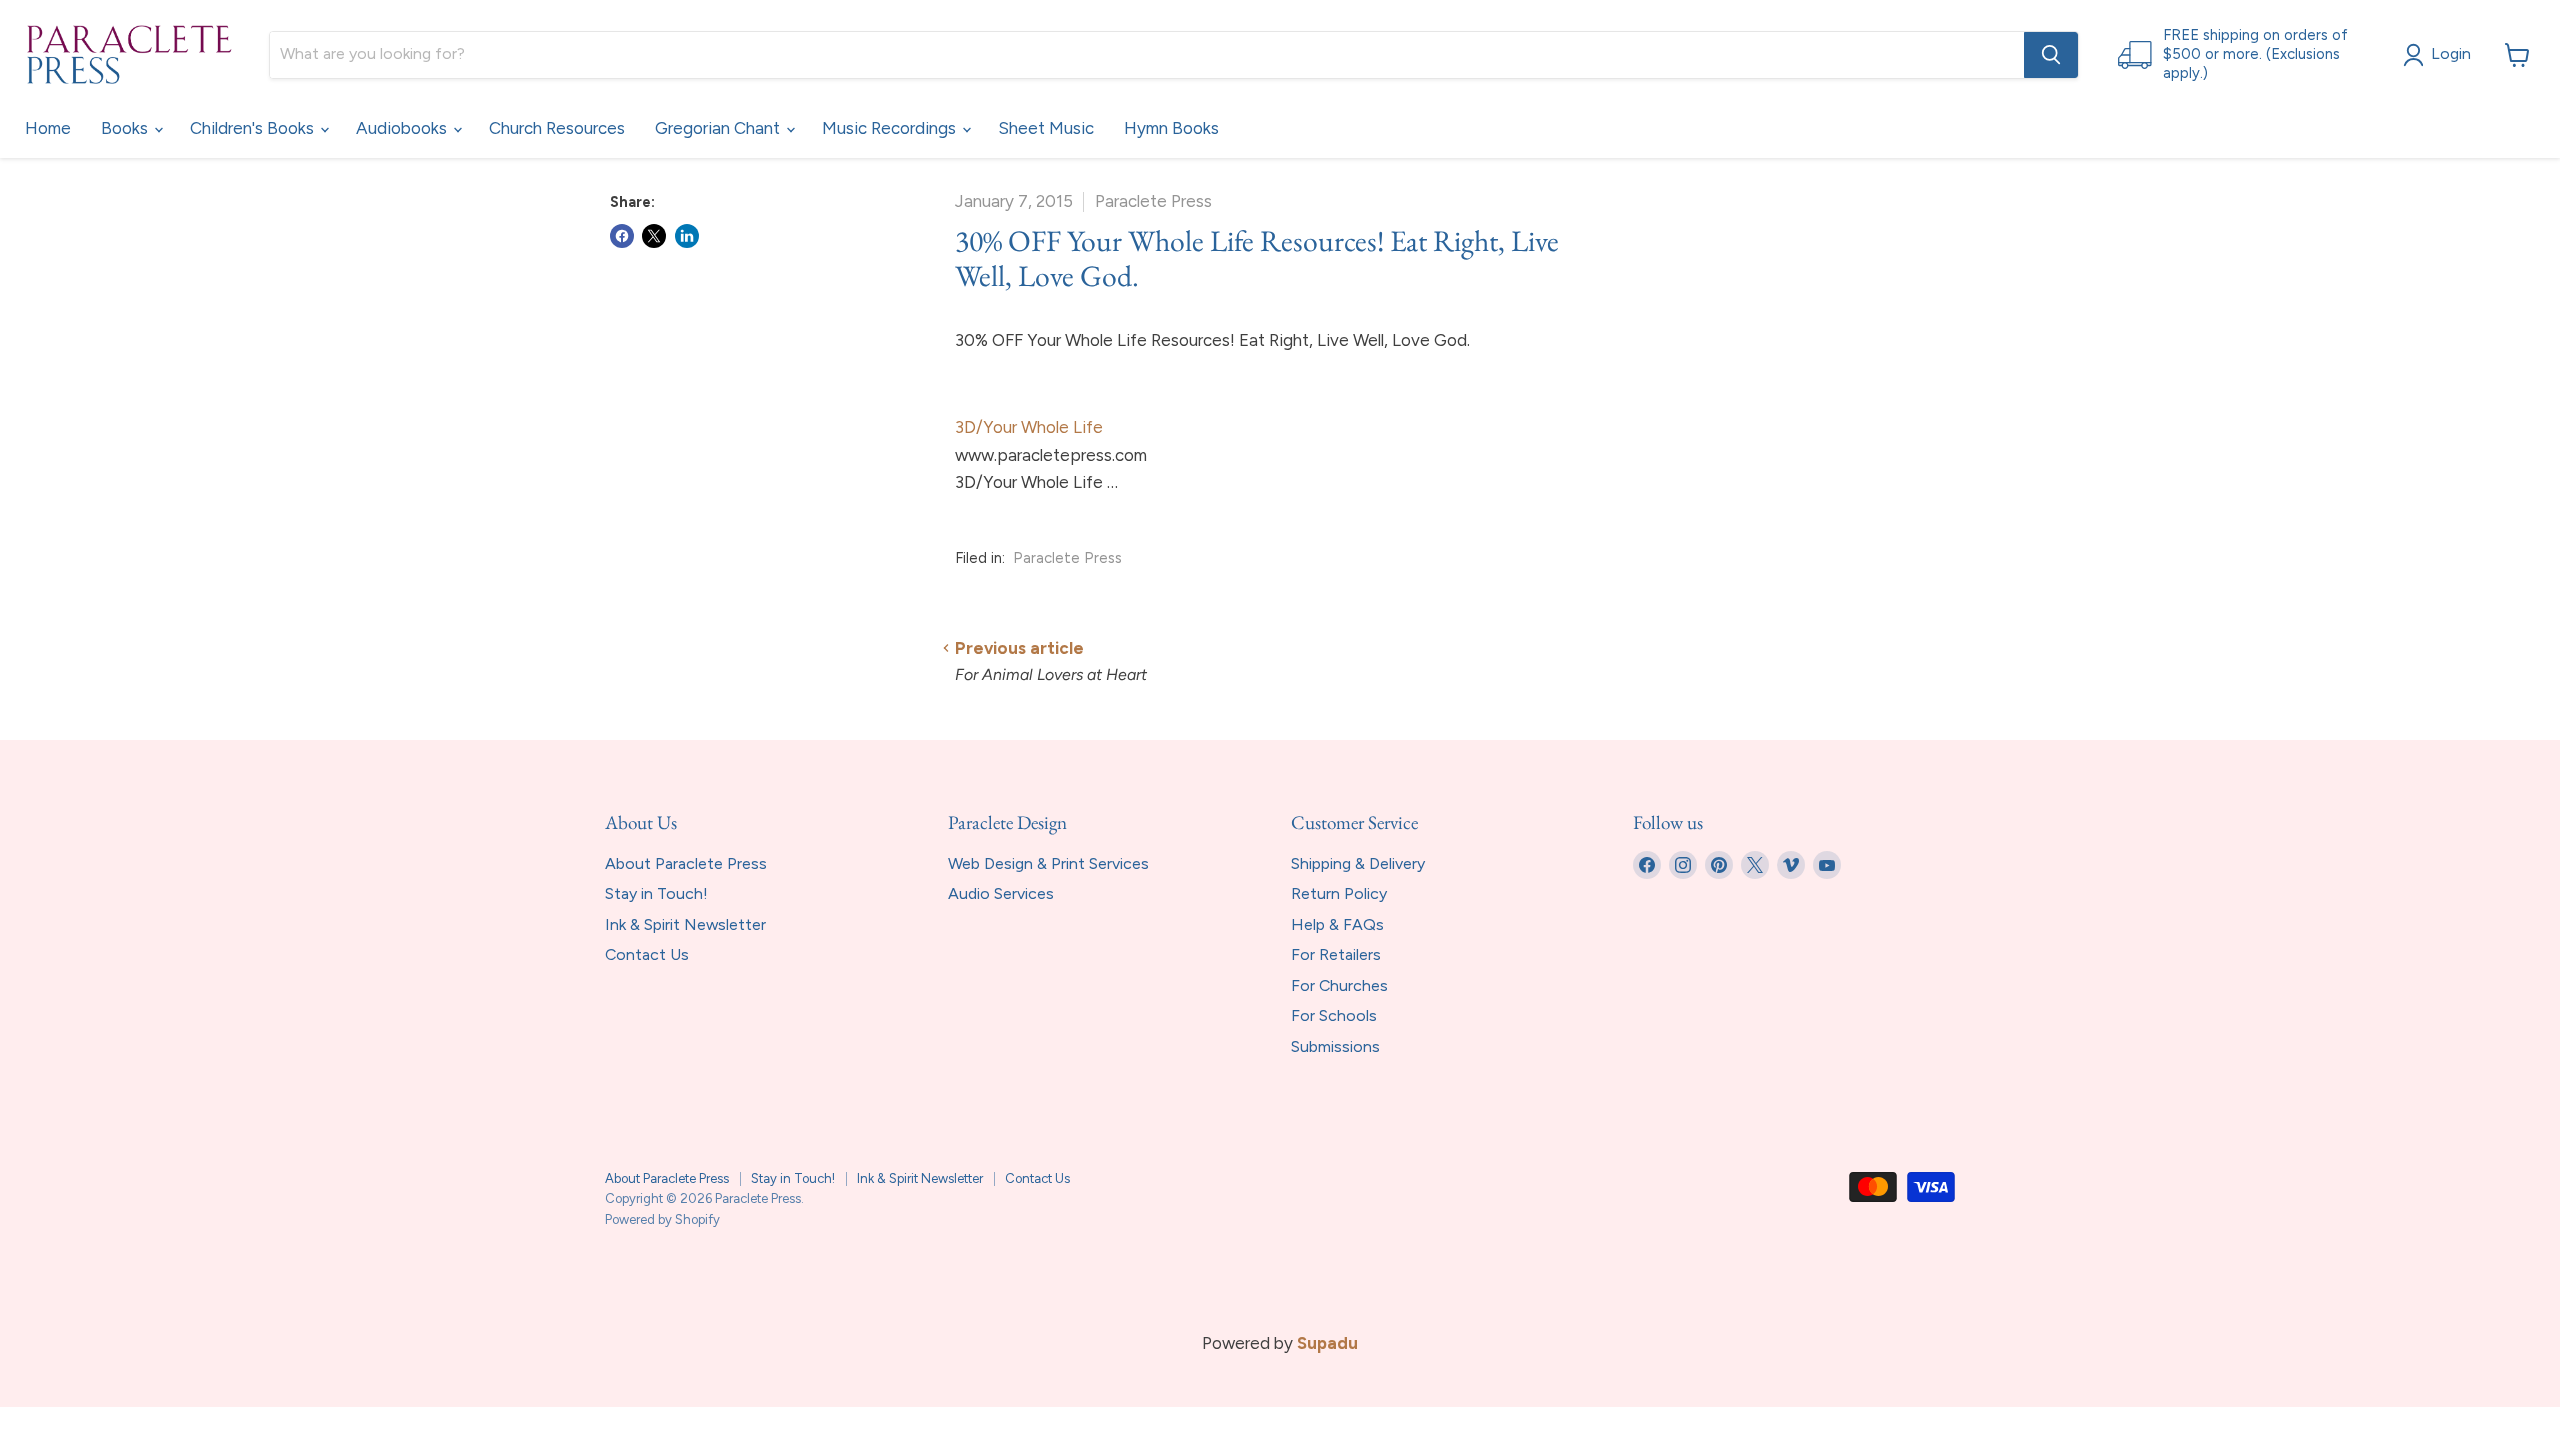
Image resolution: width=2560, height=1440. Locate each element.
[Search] (2051, 55)
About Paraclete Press (686, 863)
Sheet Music (1046, 128)
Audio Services (1001, 893)
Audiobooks (403, 128)
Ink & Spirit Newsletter (685, 924)
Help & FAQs (1337, 924)
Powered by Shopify (662, 1219)
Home (48, 128)
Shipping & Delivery (1358, 863)
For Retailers (1336, 954)
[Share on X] (654, 236)
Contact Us (647, 954)
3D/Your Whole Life (1029, 427)
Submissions (1335, 1046)
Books (126, 128)
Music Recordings (891, 128)
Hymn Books (1171, 128)
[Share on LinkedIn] (687, 236)
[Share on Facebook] (622, 236)
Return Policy (1339, 893)
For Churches (1339, 985)
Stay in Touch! (656, 893)
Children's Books (254, 128)
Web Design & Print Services (1048, 863)
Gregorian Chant (719, 128)
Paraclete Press (1067, 558)
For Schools (1334, 1015)
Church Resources (557, 128)
